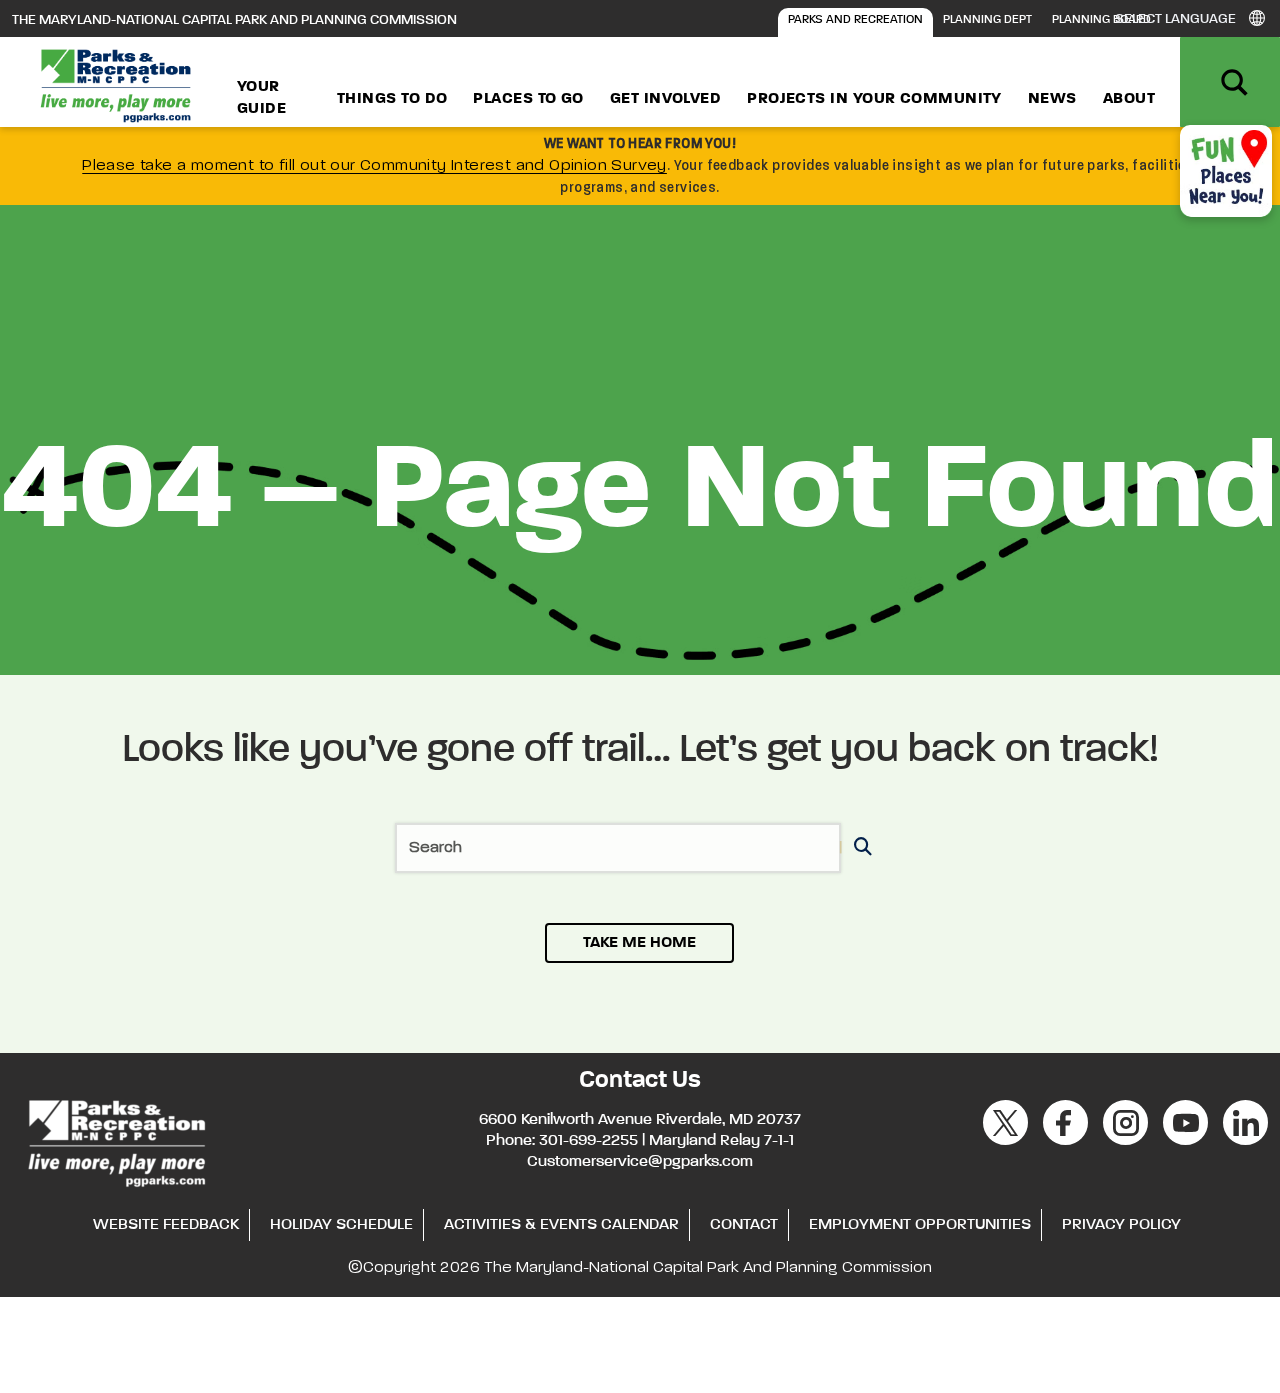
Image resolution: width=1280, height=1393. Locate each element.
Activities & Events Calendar (561, 1225)
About (1129, 99)
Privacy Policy (1121, 1225)
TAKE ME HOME (639, 943)
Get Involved (665, 99)
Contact (744, 1225)
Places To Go (528, 99)
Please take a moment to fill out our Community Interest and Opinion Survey (374, 166)
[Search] (859, 848)
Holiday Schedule (341, 1225)
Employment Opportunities (920, 1225)
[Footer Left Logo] (115, 1140)
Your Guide (261, 98)
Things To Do (392, 99)
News (1052, 99)
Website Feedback (166, 1225)
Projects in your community (874, 99)
